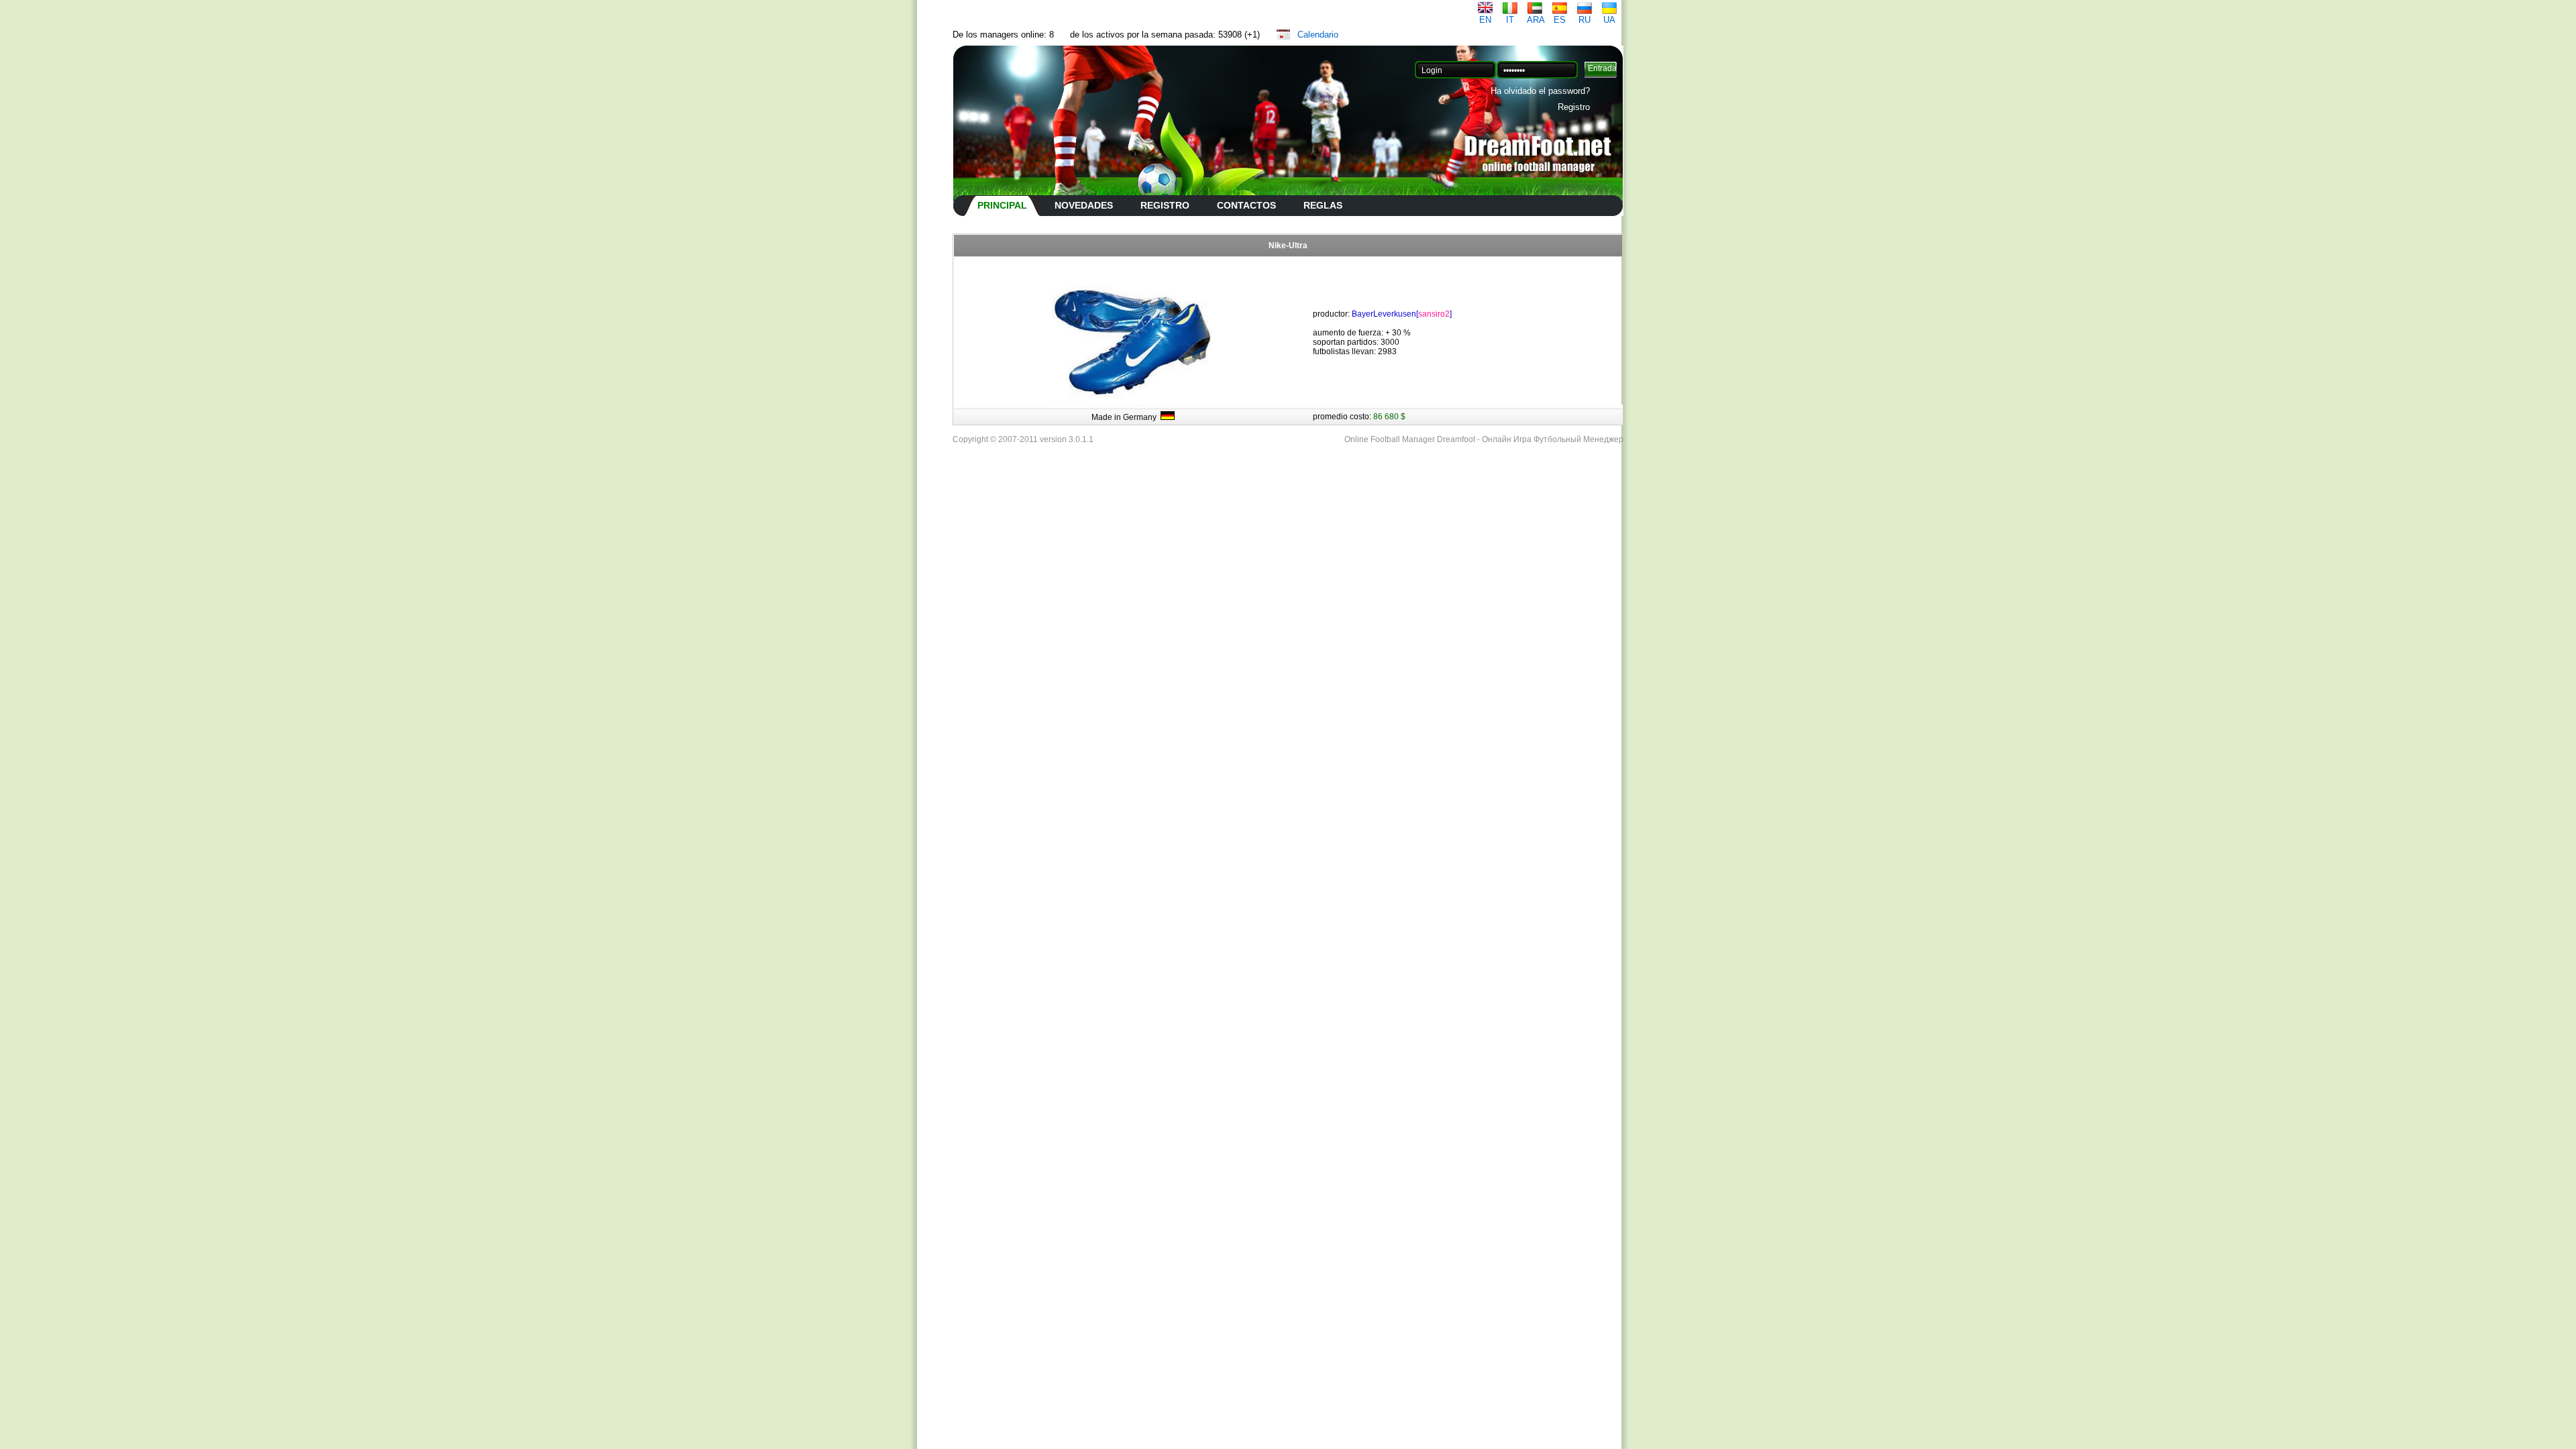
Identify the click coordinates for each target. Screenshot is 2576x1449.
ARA (1536, 20)
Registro (1574, 107)
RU (1585, 20)
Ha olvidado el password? (1540, 91)
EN (1485, 20)
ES (1560, 20)
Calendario (1318, 35)
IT (1510, 20)
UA (1609, 20)
